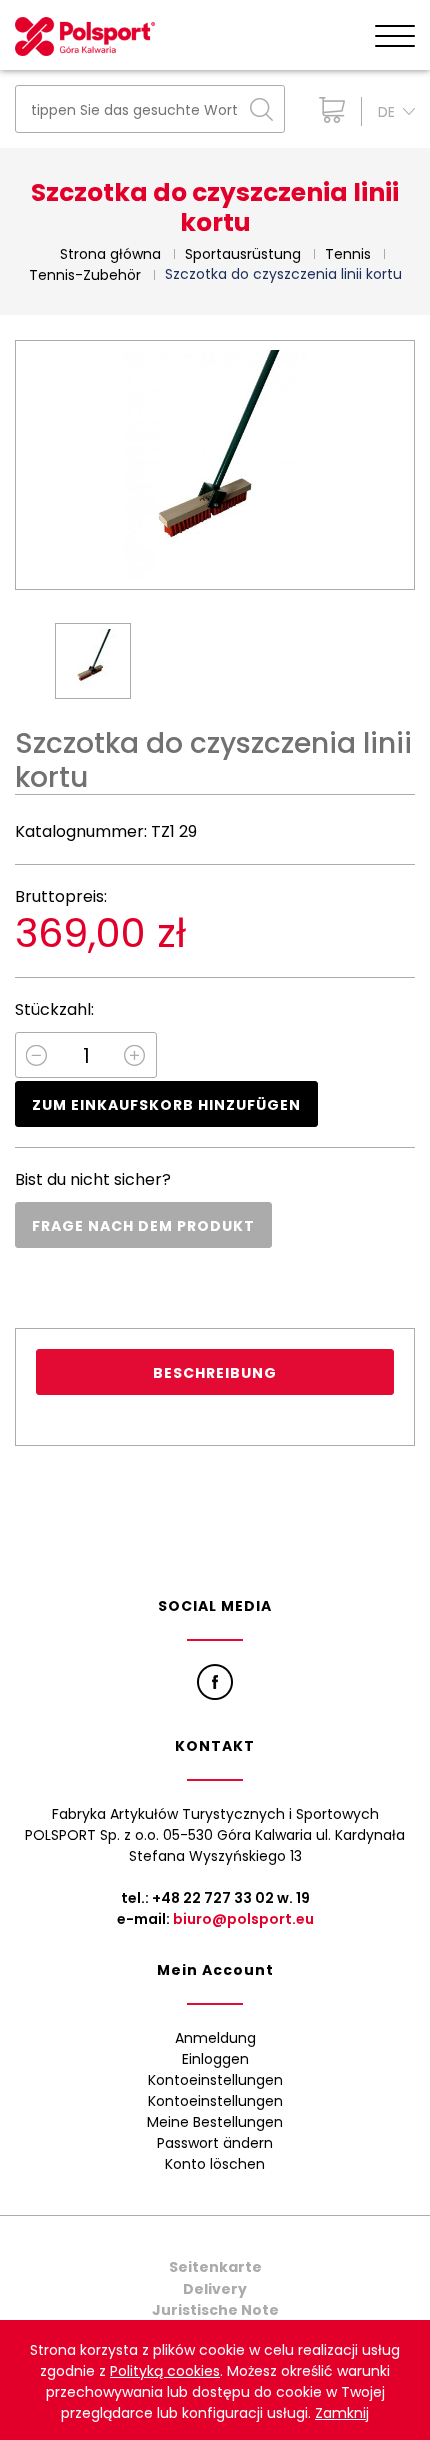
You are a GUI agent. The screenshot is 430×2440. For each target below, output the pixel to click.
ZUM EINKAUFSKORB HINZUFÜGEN (166, 1105)
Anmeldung (215, 2038)
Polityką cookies (165, 2371)
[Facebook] (215, 1682)
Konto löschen (215, 2164)
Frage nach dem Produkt (143, 1226)
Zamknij (342, 2413)
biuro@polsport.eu (243, 1919)
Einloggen (215, 2059)
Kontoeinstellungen (215, 2080)
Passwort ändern (215, 2143)
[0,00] (327, 110)
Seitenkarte (215, 2267)
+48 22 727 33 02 (213, 1898)
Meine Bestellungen (215, 2122)
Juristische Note (215, 2310)
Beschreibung (215, 1373)
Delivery (215, 2289)
